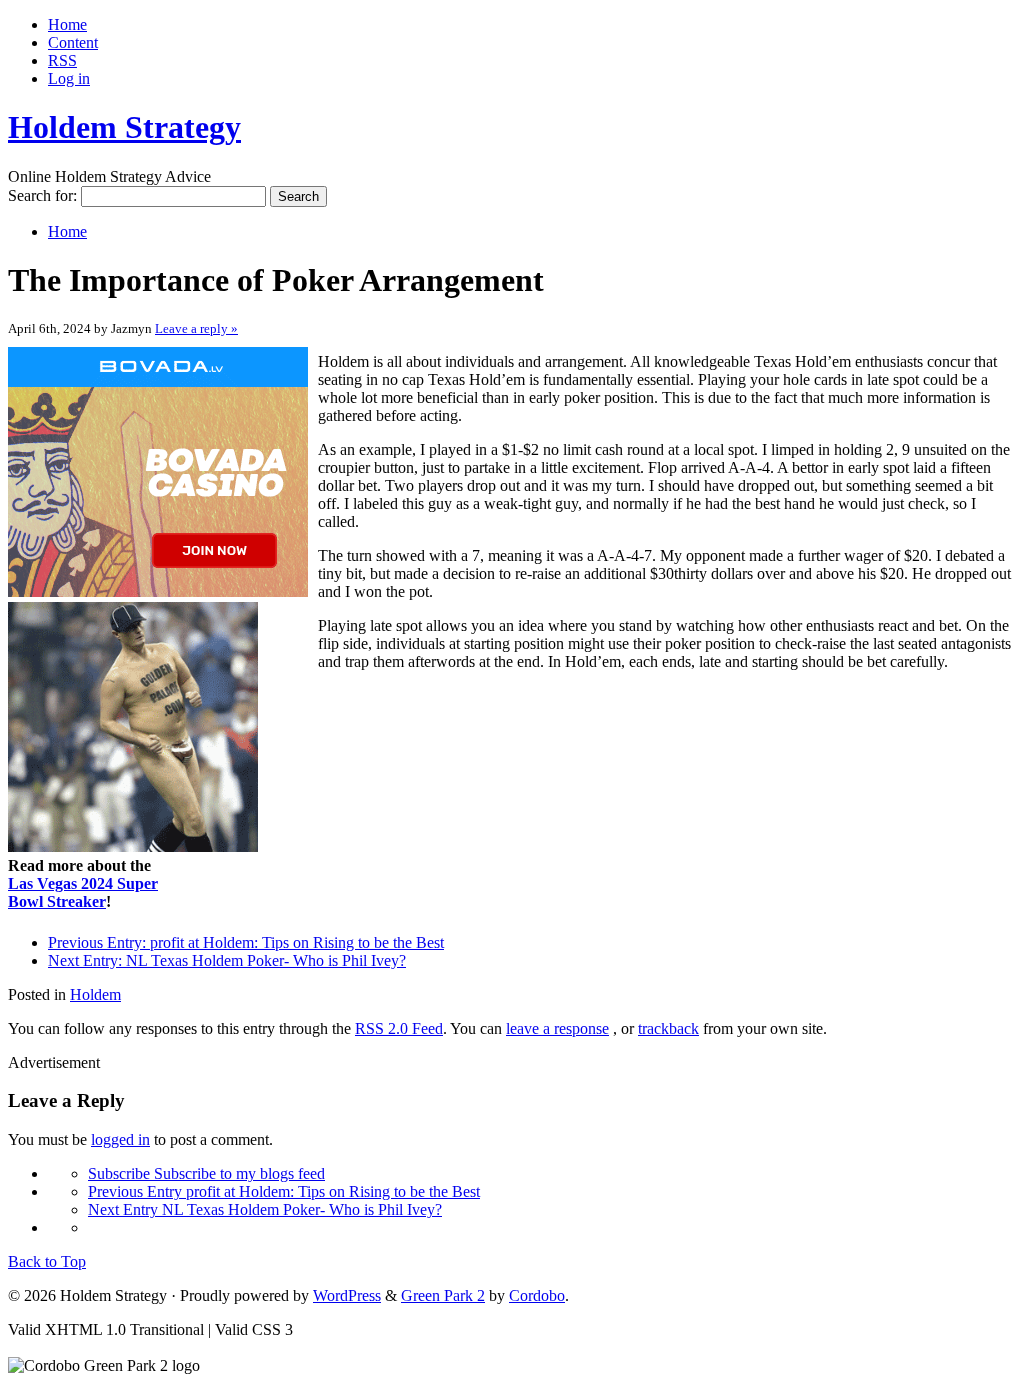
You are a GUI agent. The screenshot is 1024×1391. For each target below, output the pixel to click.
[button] (513, 617)
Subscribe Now (513, 783)
